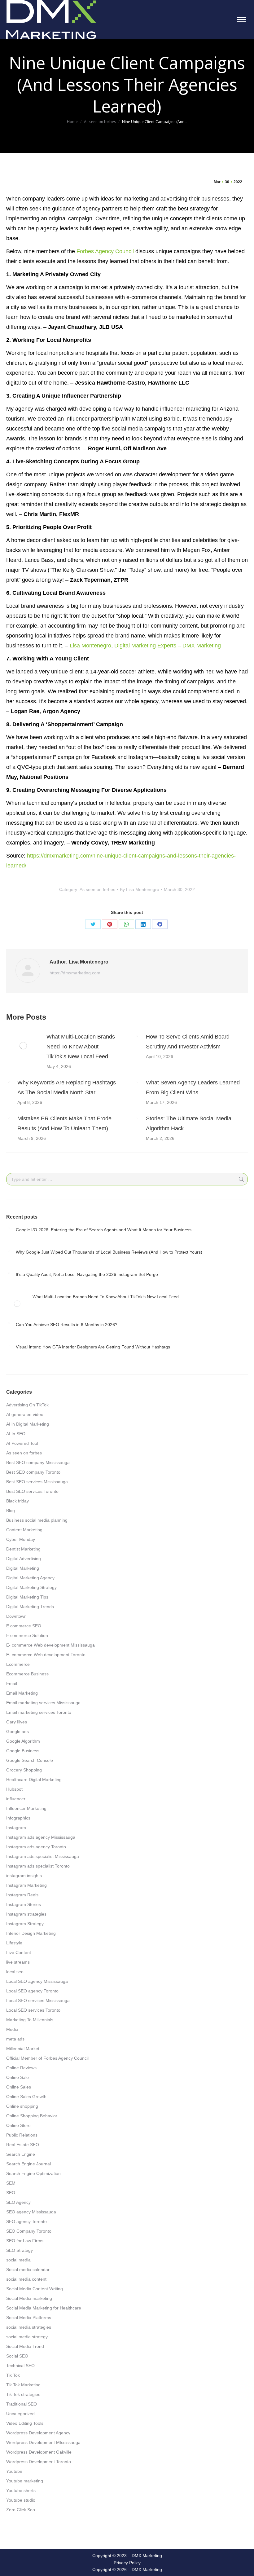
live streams (18, 1962)
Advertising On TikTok (27, 1405)
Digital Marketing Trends (30, 1607)
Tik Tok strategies (23, 2394)
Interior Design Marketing (31, 1933)
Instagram (16, 1828)
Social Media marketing (29, 2298)
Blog (11, 1511)
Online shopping (22, 2106)
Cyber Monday (21, 1539)
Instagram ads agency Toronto (36, 1847)
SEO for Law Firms (25, 2241)
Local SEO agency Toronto (32, 1991)
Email (12, 1683)
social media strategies (29, 2327)
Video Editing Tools (25, 2423)
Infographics (18, 1818)
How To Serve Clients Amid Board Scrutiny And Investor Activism (188, 1042)
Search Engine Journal (28, 2164)
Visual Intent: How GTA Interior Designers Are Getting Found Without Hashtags (93, 1347)
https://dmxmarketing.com (75, 973)
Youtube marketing (25, 2481)
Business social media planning (37, 1520)
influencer (16, 1799)
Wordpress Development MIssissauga (43, 2442)
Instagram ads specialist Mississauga (43, 1856)
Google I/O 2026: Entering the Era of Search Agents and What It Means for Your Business (104, 1230)
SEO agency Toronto (26, 2221)
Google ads (18, 1731)
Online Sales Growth (26, 2097)
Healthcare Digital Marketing (34, 1780)
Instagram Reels (22, 1895)
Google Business (23, 1751)
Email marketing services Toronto (39, 1712)
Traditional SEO (22, 2404)
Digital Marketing (23, 1568)
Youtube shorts (21, 2490)
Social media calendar (28, 2269)
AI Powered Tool (22, 1443)
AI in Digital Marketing (28, 1424)
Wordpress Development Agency (38, 2433)
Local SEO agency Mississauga (37, 1981)
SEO (11, 2193)
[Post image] (23, 1046)
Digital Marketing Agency (30, 1578)
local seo (15, 1972)
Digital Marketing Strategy (31, 1587)
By (140, 889)
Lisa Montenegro (90, 646)
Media (12, 2029)
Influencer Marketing (26, 1808)
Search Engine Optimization (33, 2173)
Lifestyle (14, 1943)
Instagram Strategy (25, 1924)
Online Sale (18, 2077)
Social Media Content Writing (35, 2289)
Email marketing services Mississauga (43, 1703)
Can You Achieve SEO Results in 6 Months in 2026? (67, 1325)
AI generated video (25, 1414)
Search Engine (21, 2154)
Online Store (18, 2125)
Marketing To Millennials (30, 2020)
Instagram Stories (24, 1904)
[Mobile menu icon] (242, 20)
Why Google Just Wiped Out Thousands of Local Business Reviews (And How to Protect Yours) (109, 1252)
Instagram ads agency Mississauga (41, 1837)
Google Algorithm (23, 1741)
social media (18, 2260)
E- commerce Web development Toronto (46, 1655)
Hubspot (14, 1789)
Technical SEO (20, 2366)
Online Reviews (21, 2068)
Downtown (16, 1616)
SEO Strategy (20, 2250)
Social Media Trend (25, 2346)
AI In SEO (16, 1434)
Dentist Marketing (23, 1549)
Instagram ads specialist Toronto (38, 1866)
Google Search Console (30, 1760)
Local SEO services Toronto (33, 2010)
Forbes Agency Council (105, 251)
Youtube (14, 2471)
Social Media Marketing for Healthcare (44, 2308)
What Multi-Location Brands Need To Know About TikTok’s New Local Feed (81, 1047)
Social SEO (17, 2356)
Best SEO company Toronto (33, 1472)
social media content (26, 2279)
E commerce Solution (27, 1635)
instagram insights (24, 1876)
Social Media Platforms (29, 2318)
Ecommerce (18, 1664)
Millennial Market (23, 2049)
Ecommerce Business (27, 1674)
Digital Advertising (24, 1559)
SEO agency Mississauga (31, 2212)
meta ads (15, 2039)
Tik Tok (13, 2375)
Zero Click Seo (21, 2510)
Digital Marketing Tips (27, 1597)
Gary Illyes (17, 1722)
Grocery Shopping (24, 1770)
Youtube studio (21, 2500)
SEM (11, 2183)
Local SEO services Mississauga (38, 2000)
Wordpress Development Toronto (39, 2462)
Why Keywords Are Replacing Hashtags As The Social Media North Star (67, 1087)
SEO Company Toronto (29, 2231)
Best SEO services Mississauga (37, 1482)
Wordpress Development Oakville (39, 2452)
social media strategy (27, 2337)
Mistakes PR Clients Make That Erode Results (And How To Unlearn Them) (64, 1123)
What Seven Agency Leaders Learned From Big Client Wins (193, 1087)
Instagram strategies (26, 1914)
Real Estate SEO (23, 2145)
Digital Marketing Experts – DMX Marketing (168, 646)
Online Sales (19, 2087)
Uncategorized (20, 2414)
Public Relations (22, 2135)
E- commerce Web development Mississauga (50, 1645)
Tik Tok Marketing (23, 2385)
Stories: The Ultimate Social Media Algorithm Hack (189, 1123)
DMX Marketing (147, 2556)
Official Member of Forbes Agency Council (47, 2058)
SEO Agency (18, 2202)
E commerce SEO (24, 1626)
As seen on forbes (97, 889)
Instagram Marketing (26, 1885)
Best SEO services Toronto (32, 1491)
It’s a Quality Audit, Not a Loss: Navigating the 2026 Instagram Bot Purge (87, 1274)
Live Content (19, 1952)
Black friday (18, 1501)
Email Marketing (22, 1693)
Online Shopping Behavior (32, 2116)
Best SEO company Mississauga (38, 1462)
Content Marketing (24, 1530)
